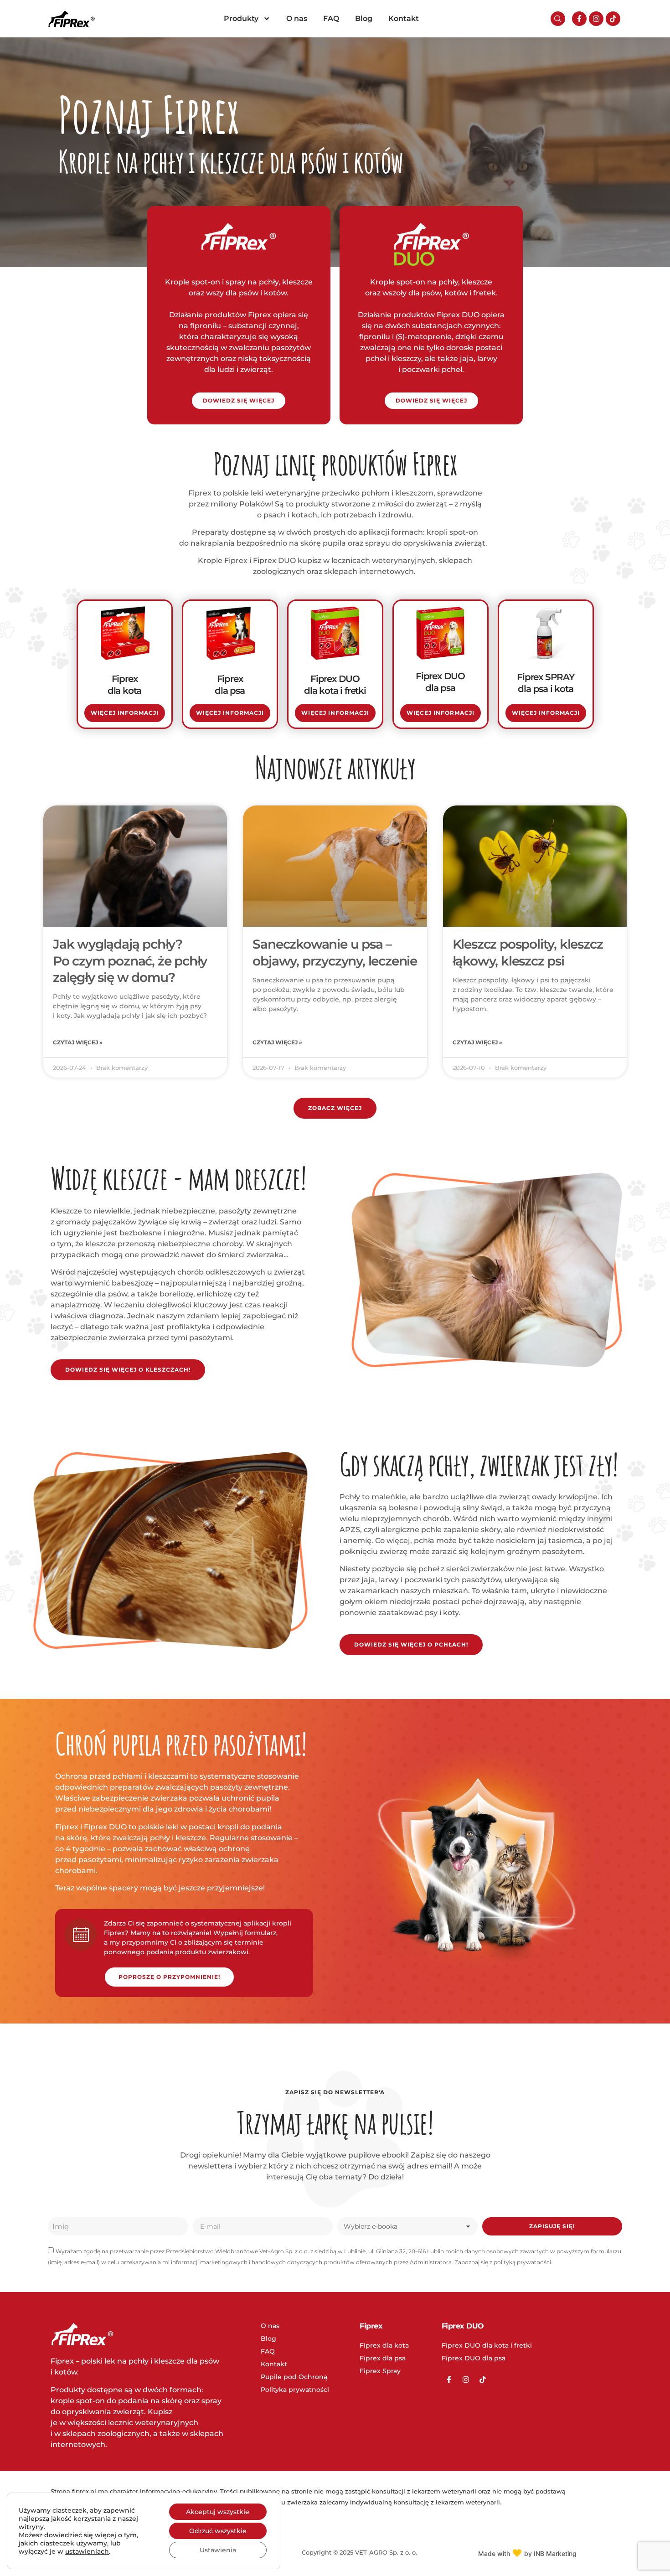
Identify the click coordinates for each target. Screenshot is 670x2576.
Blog (364, 18)
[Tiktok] (613, 19)
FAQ (331, 18)
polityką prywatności (522, 2262)
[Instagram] (596, 19)
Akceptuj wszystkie (218, 2512)
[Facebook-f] (579, 19)
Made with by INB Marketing (527, 2553)
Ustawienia (218, 2550)
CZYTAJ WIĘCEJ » (78, 1042)
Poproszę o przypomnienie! (169, 1977)
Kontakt (404, 18)
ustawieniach (87, 2551)
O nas (297, 18)
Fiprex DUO (463, 2326)
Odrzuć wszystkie (218, 2531)
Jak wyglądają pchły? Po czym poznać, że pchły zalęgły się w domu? (130, 961)
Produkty (241, 18)
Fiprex (371, 2326)
